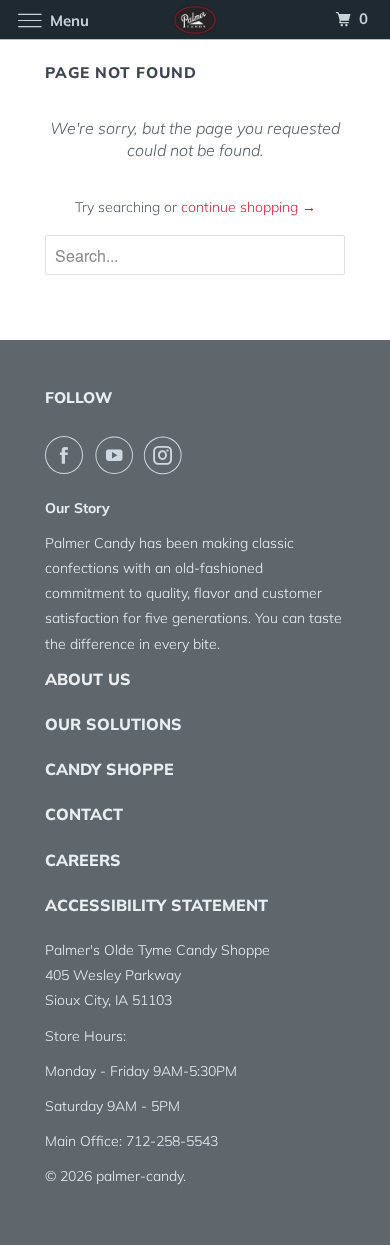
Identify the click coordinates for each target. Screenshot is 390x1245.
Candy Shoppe (109, 769)
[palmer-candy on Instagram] (167, 455)
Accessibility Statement (156, 905)
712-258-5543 (172, 1141)
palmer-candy (139, 1176)
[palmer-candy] (195, 19)
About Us (88, 679)
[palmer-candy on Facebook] (68, 455)
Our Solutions (113, 724)
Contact (84, 814)
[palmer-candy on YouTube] (118, 455)
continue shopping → (248, 207)
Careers (83, 860)
